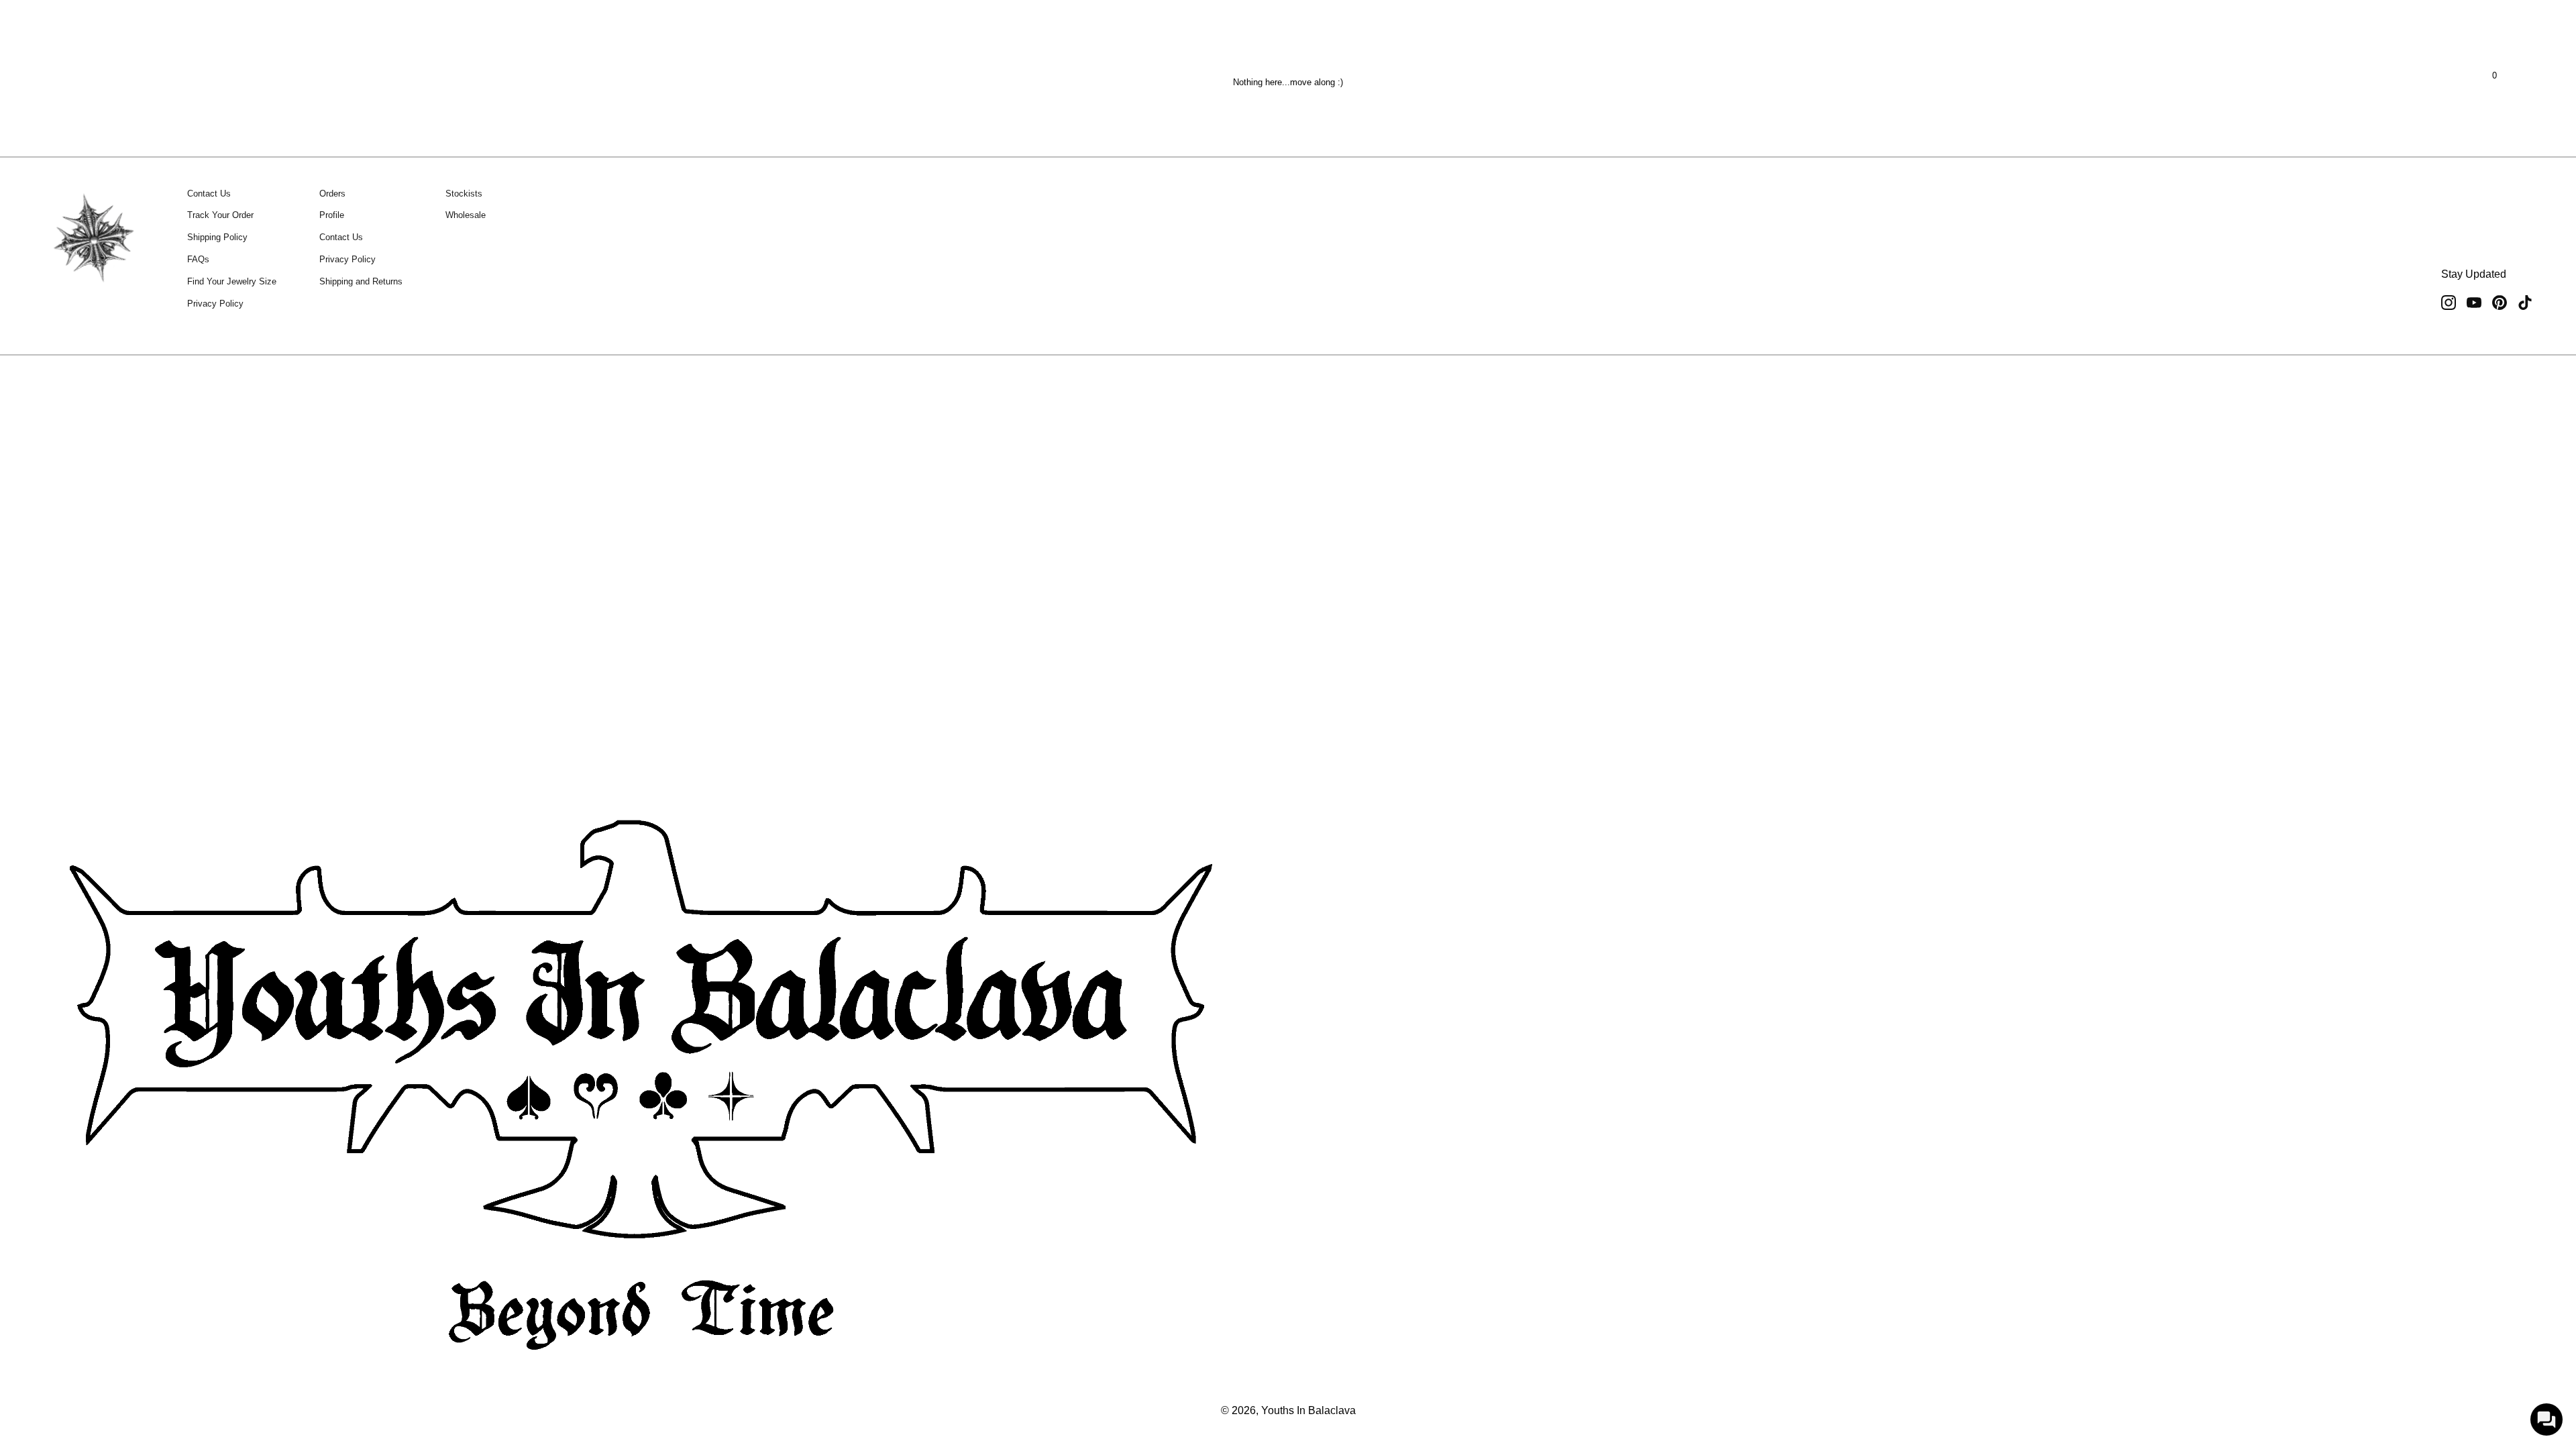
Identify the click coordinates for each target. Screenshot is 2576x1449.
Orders (332, 194)
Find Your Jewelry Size (232, 281)
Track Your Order (220, 215)
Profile (332, 215)
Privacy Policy (215, 304)
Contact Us (209, 194)
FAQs (198, 259)
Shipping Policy (217, 237)
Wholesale (466, 215)
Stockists (464, 194)
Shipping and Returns (361, 281)
